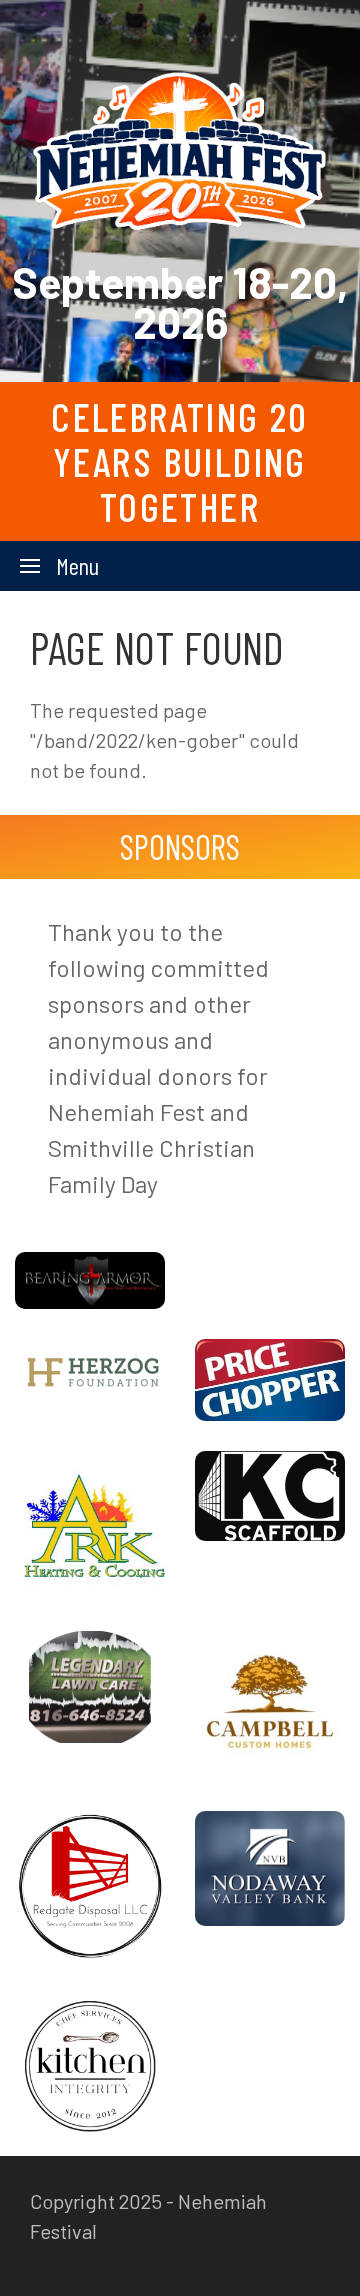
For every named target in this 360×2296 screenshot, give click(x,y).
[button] (59, 566)
